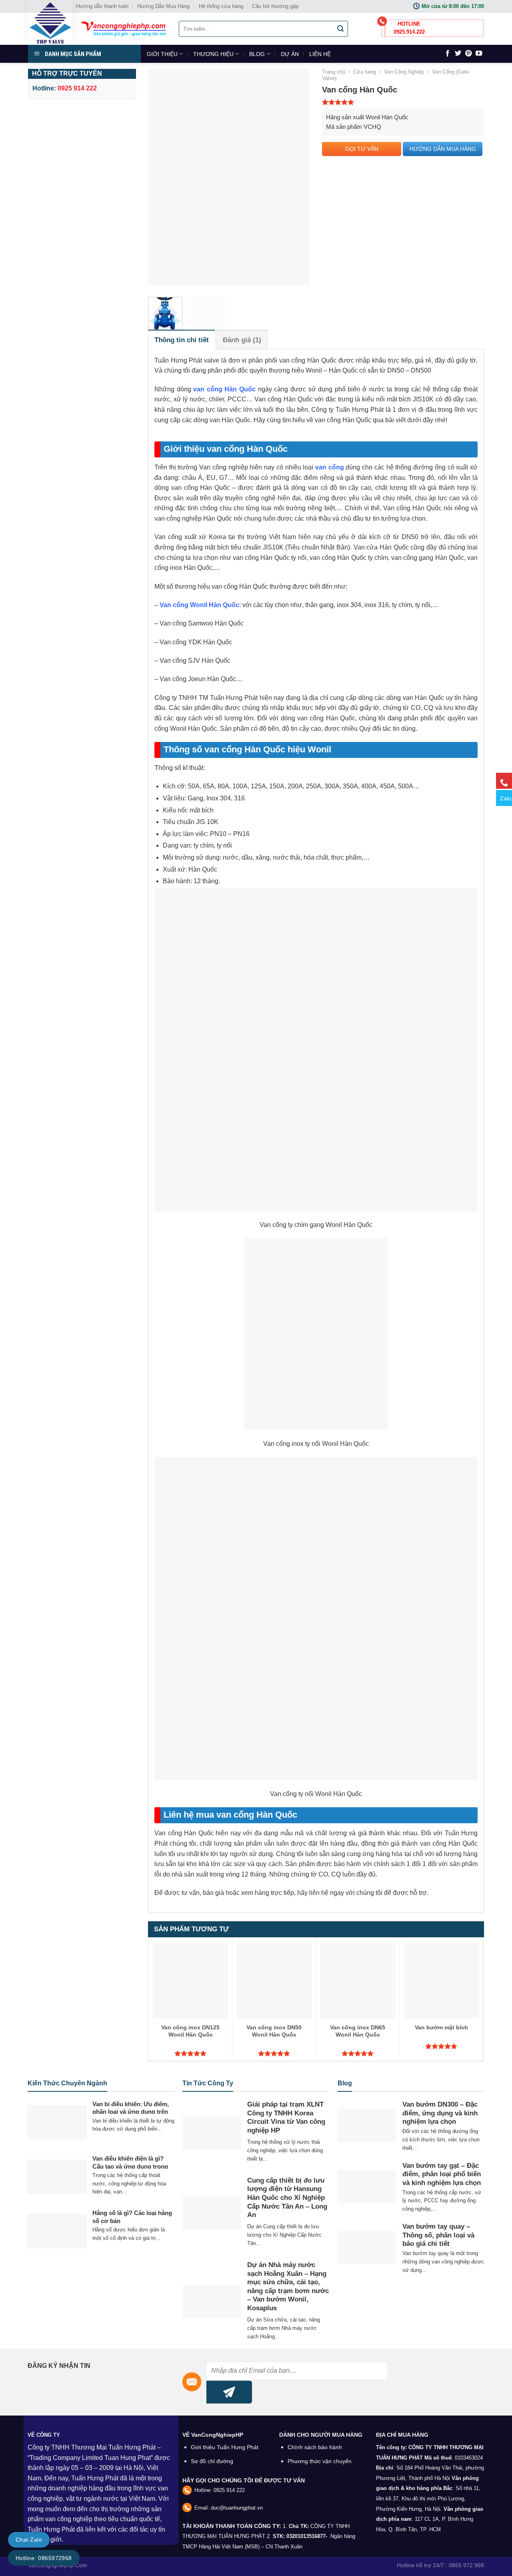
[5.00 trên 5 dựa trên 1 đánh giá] (403, 102)
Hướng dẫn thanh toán (102, 6)
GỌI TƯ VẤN (362, 149)
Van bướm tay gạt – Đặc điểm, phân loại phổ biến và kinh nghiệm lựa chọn (442, 2174)
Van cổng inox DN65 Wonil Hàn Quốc (358, 2031)
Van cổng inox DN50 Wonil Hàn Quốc (274, 2031)
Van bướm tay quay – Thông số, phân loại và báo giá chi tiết (438, 2235)
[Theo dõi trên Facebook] (448, 54)
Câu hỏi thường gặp (275, 6)
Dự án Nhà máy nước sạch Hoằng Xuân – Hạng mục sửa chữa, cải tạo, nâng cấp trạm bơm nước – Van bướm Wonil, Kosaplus (288, 2286)
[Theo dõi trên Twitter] (458, 54)
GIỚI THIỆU (162, 54)
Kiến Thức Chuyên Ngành (67, 2083)
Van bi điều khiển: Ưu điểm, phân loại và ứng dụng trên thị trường (131, 2112)
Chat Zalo (29, 2540)
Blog (345, 2083)
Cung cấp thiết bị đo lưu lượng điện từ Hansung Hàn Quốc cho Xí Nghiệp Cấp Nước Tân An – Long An (287, 2198)
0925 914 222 (229, 2490)
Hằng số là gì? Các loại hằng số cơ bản (132, 2217)
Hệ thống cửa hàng (221, 6)
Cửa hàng (365, 72)
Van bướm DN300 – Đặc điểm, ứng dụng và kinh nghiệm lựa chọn (440, 2113)
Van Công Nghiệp (404, 72)
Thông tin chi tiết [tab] (182, 340)
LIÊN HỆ (320, 54)
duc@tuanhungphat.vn (237, 2508)
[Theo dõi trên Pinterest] (468, 54)
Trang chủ (334, 72)
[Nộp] (341, 29)
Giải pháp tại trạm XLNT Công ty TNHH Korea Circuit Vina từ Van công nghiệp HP (286, 2117)
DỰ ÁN (290, 54)
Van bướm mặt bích (441, 2027)
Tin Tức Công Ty (208, 2083)
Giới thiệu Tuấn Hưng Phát (225, 2447)
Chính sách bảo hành (315, 2447)
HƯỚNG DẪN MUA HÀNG (443, 149)
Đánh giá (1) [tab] (242, 340)
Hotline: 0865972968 (44, 2558)
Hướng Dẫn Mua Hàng (163, 6)
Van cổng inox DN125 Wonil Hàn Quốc (190, 2031)
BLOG (257, 54)
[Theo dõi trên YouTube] (479, 54)
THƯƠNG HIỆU (213, 54)
